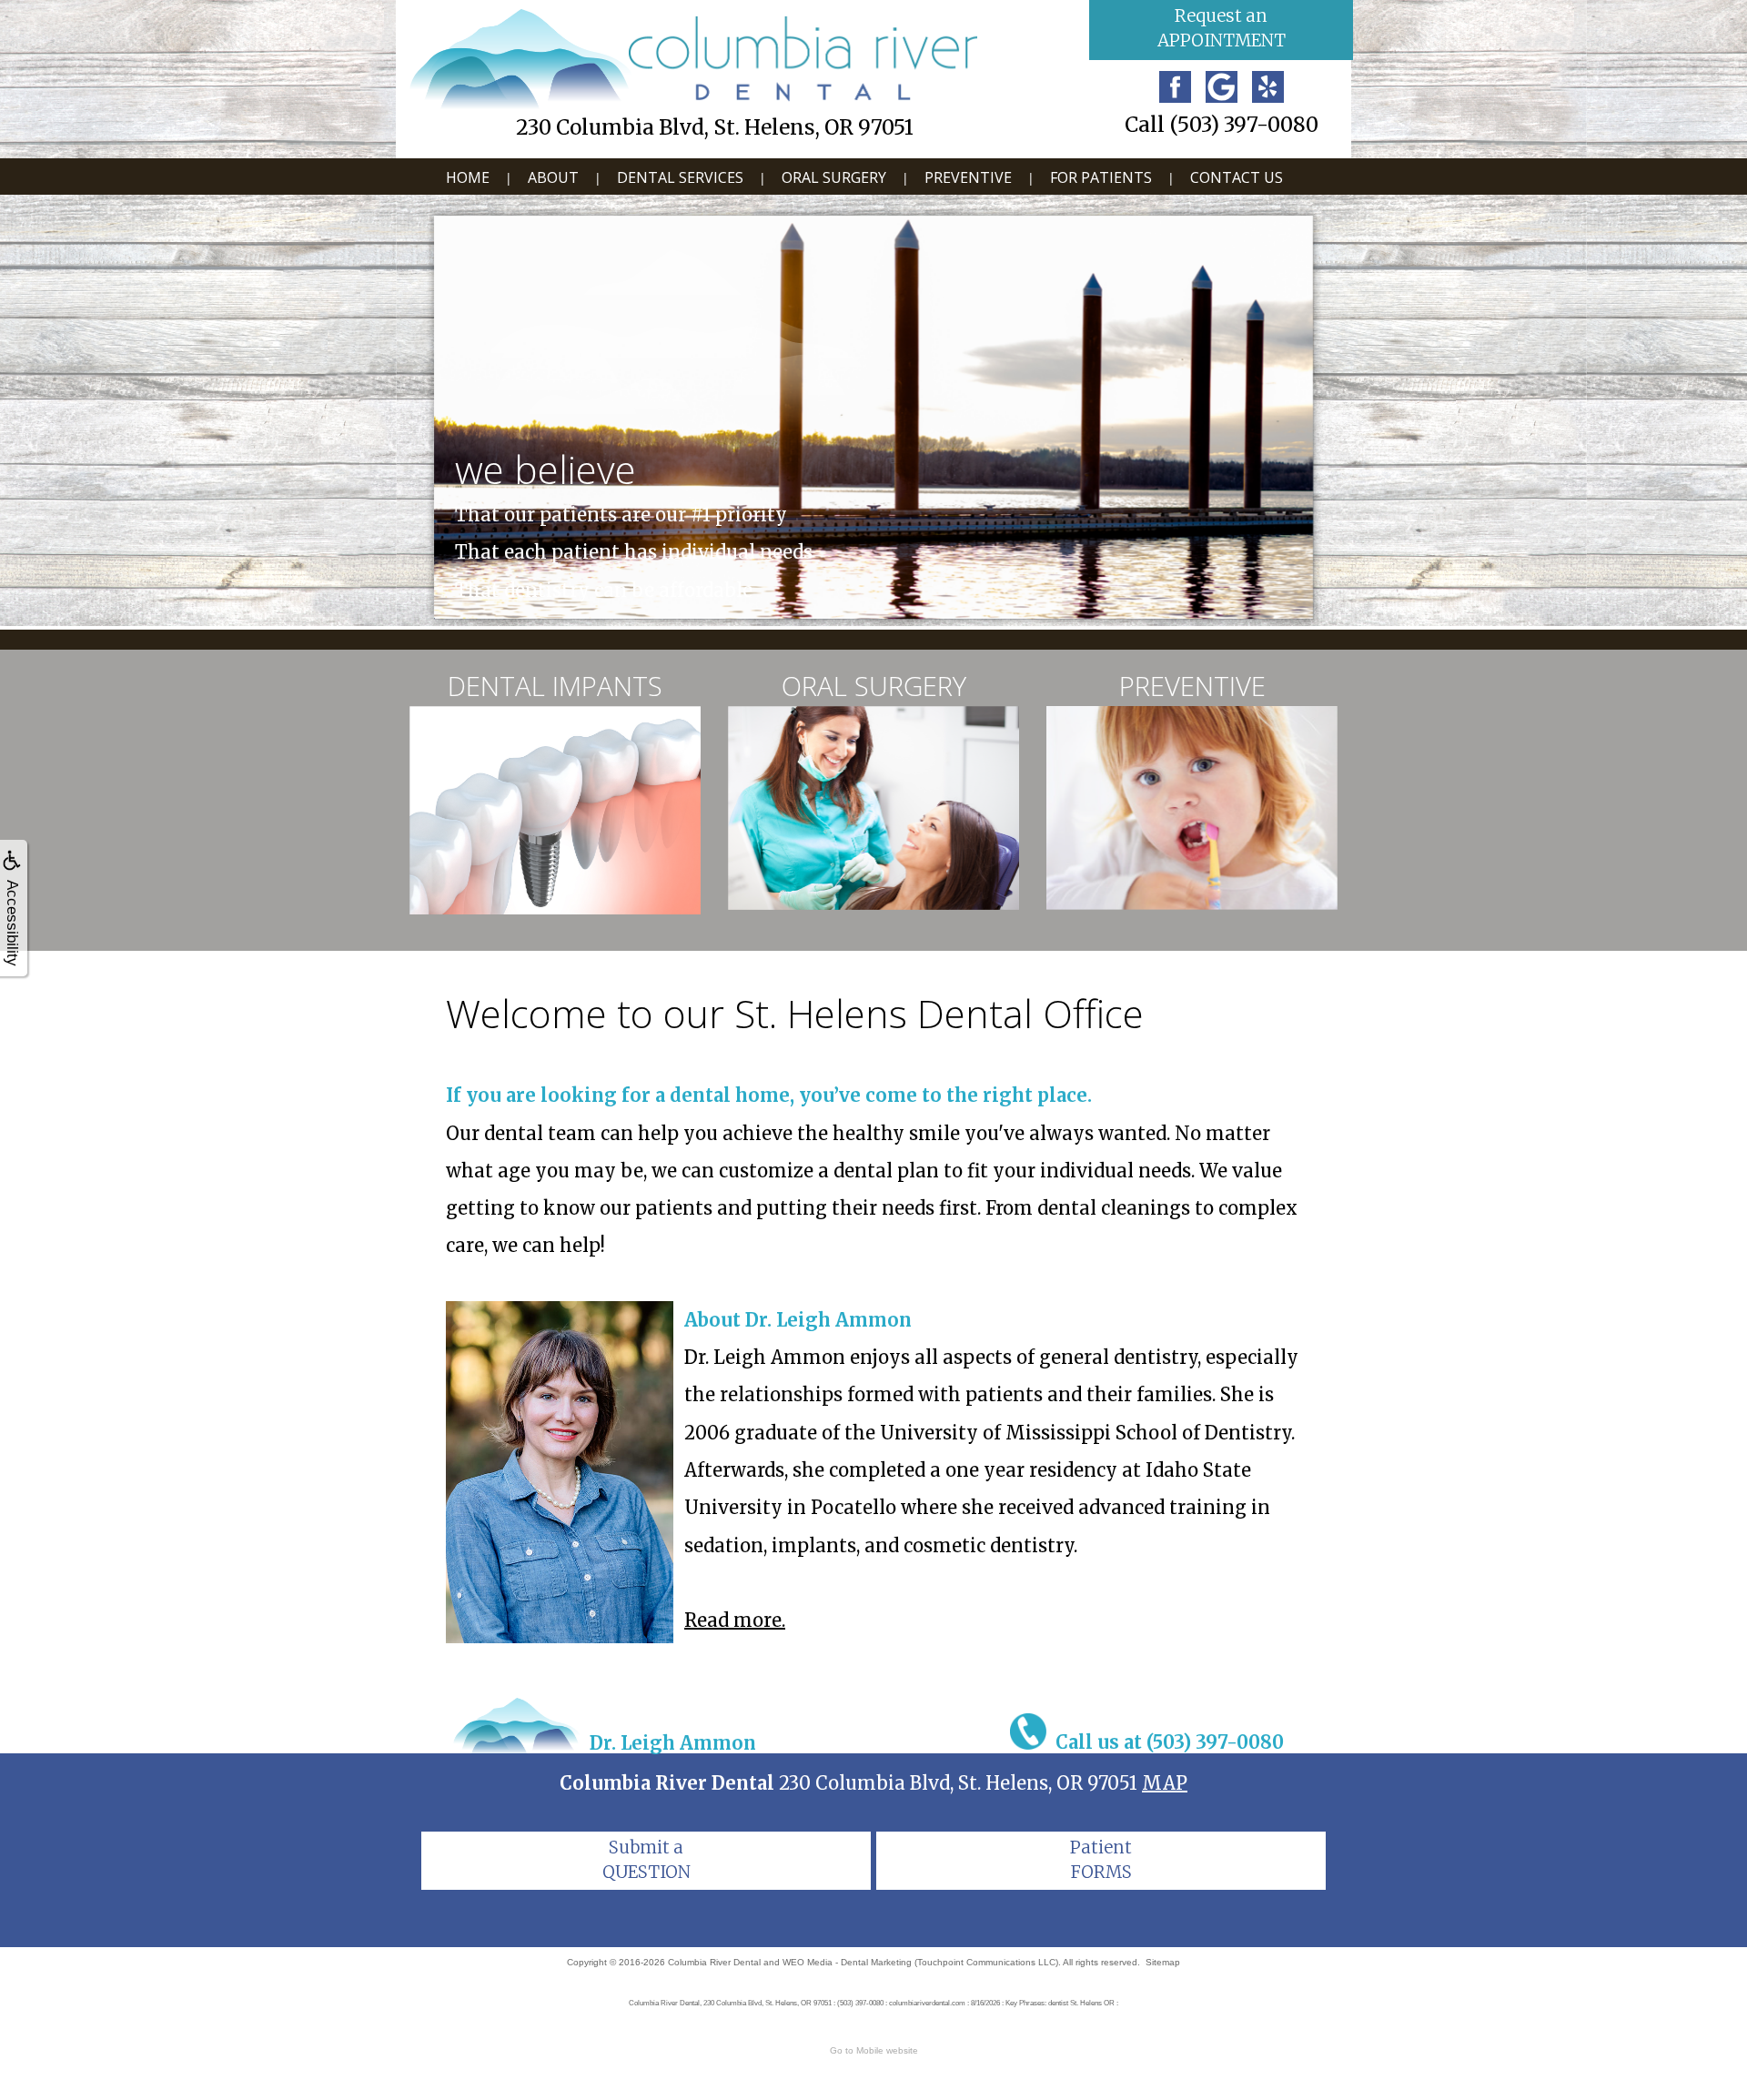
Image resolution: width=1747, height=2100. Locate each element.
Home (468, 177)
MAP (1165, 1783)
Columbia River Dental (714, 1962)
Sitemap (1163, 1962)
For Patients (1101, 177)
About (553, 177)
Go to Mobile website (874, 2050)
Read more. (735, 1620)
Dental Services (680, 177)
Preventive (968, 177)
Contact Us (1237, 177)
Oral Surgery (834, 177)
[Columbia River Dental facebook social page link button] (1175, 87)
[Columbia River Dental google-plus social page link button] (1222, 87)
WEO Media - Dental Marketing (847, 1962)
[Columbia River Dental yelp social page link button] (1268, 87)
